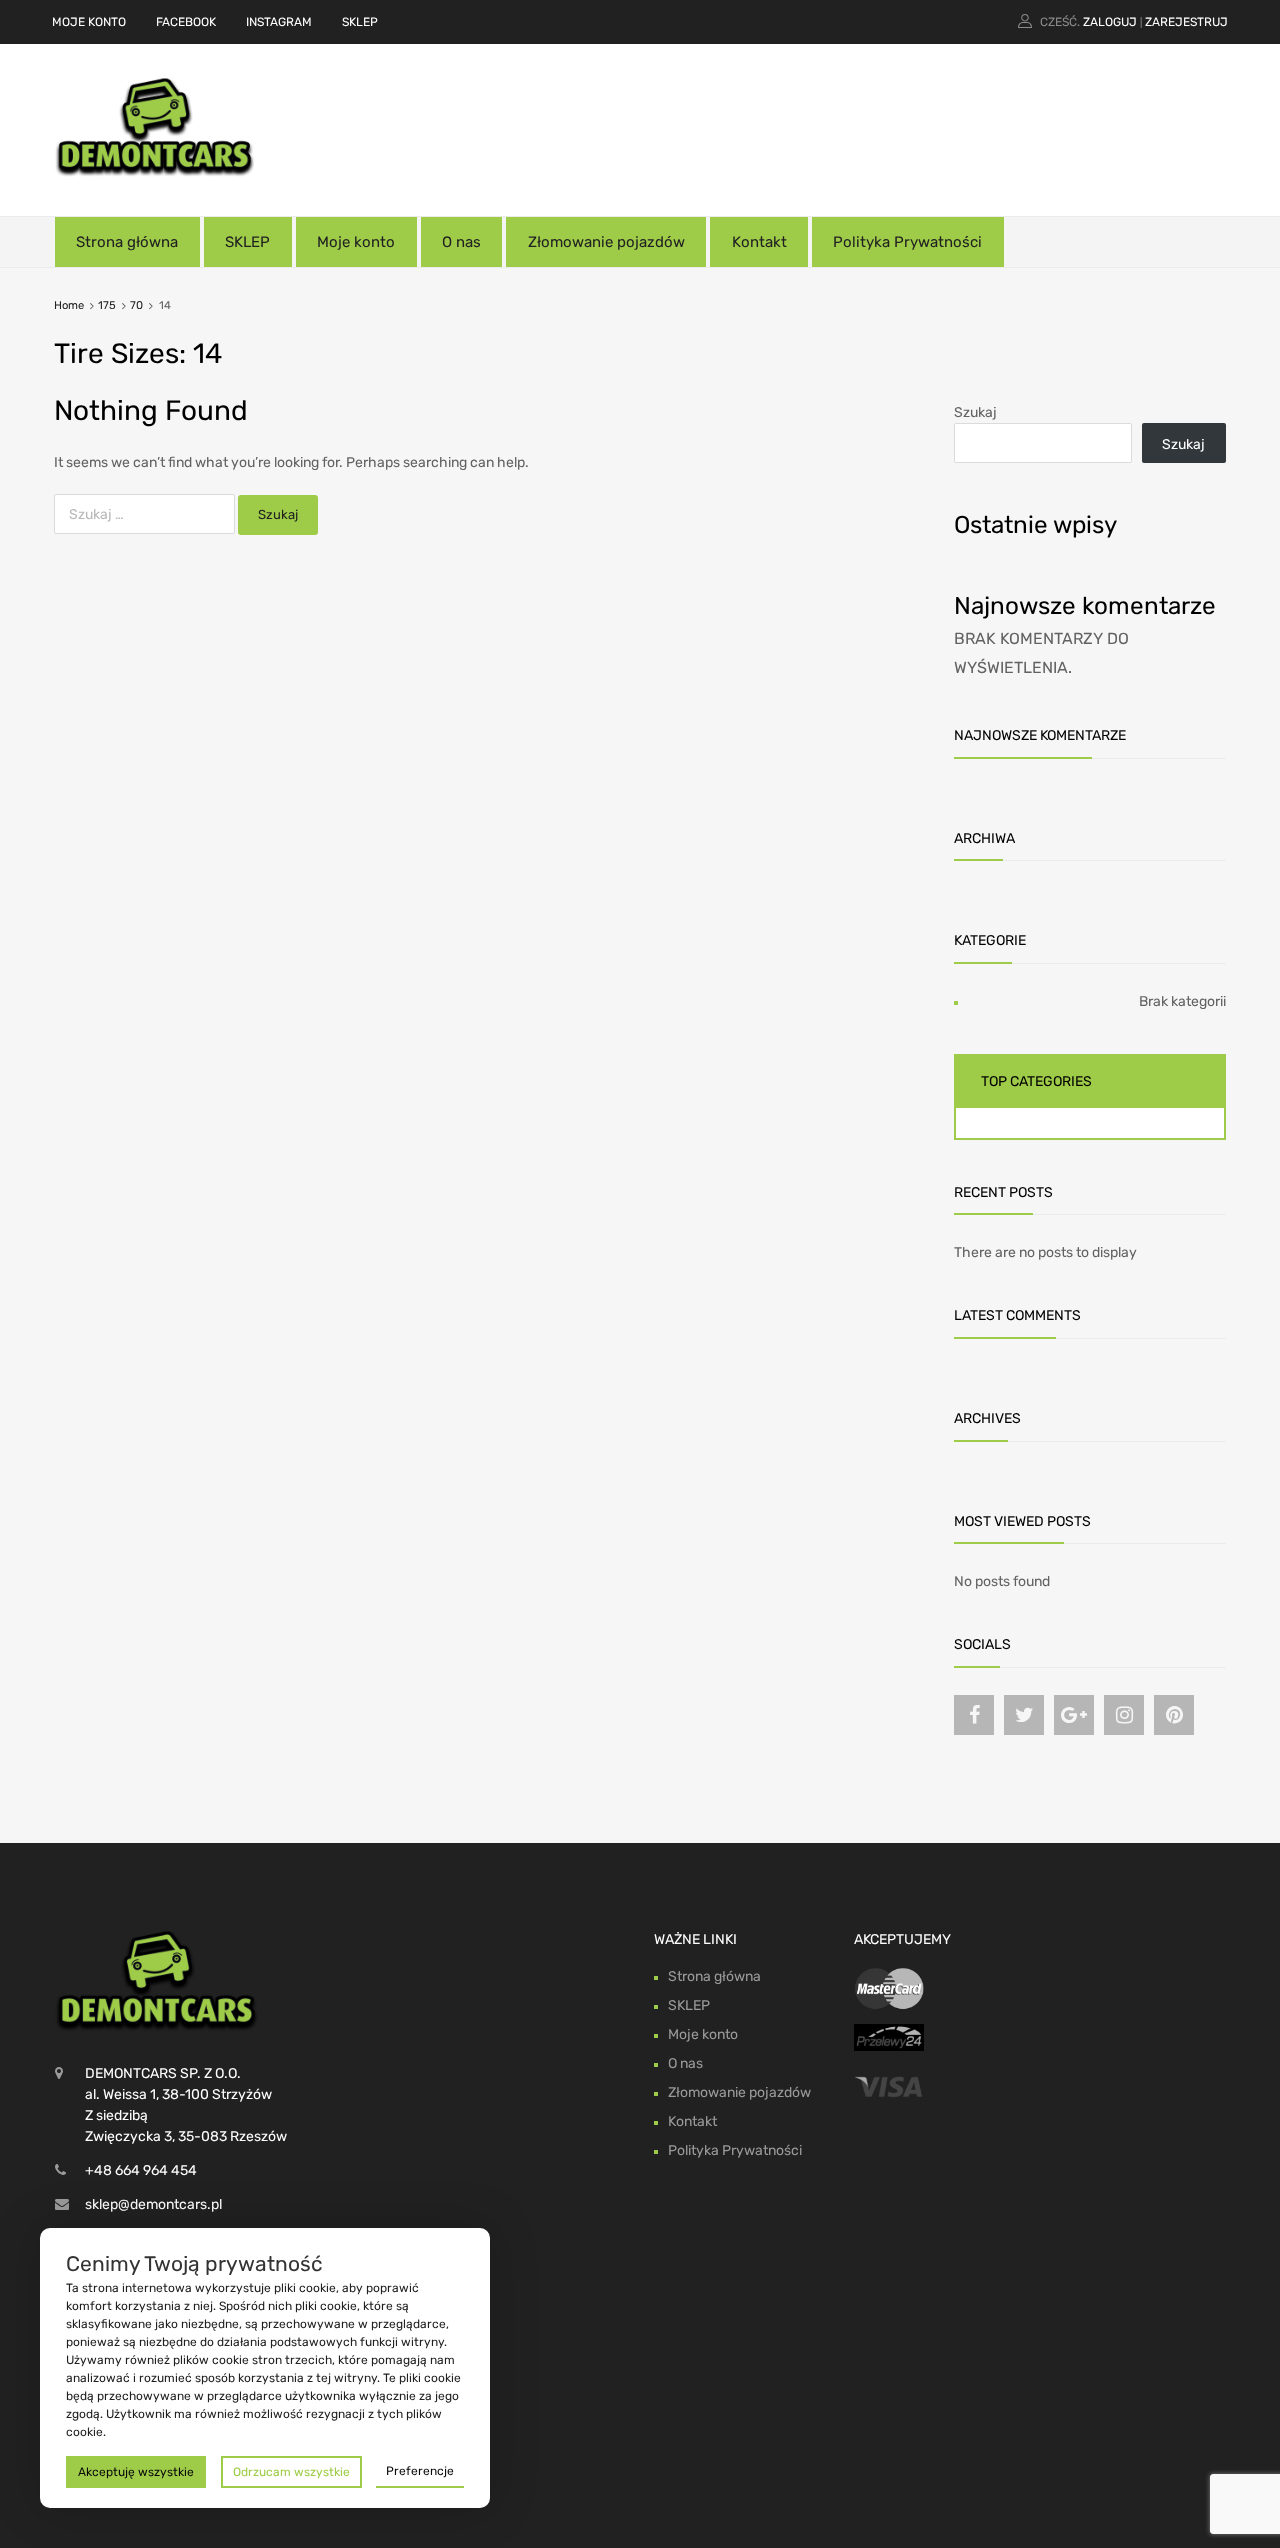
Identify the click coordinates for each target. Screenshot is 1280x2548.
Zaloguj (1110, 22)
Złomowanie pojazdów (606, 242)
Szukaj (975, 412)
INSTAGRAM (279, 22)
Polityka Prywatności (907, 242)
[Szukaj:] (146, 514)
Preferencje (420, 2471)
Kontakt (759, 242)
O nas (461, 242)
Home (69, 305)
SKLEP (360, 22)
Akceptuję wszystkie (136, 2472)
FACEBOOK (186, 22)
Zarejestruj (1186, 22)
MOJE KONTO (89, 22)
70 (136, 305)
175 (107, 305)
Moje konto (356, 242)
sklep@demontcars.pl (153, 2204)
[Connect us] (974, 1715)
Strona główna (127, 242)
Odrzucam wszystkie (291, 2472)
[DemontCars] (155, 172)
